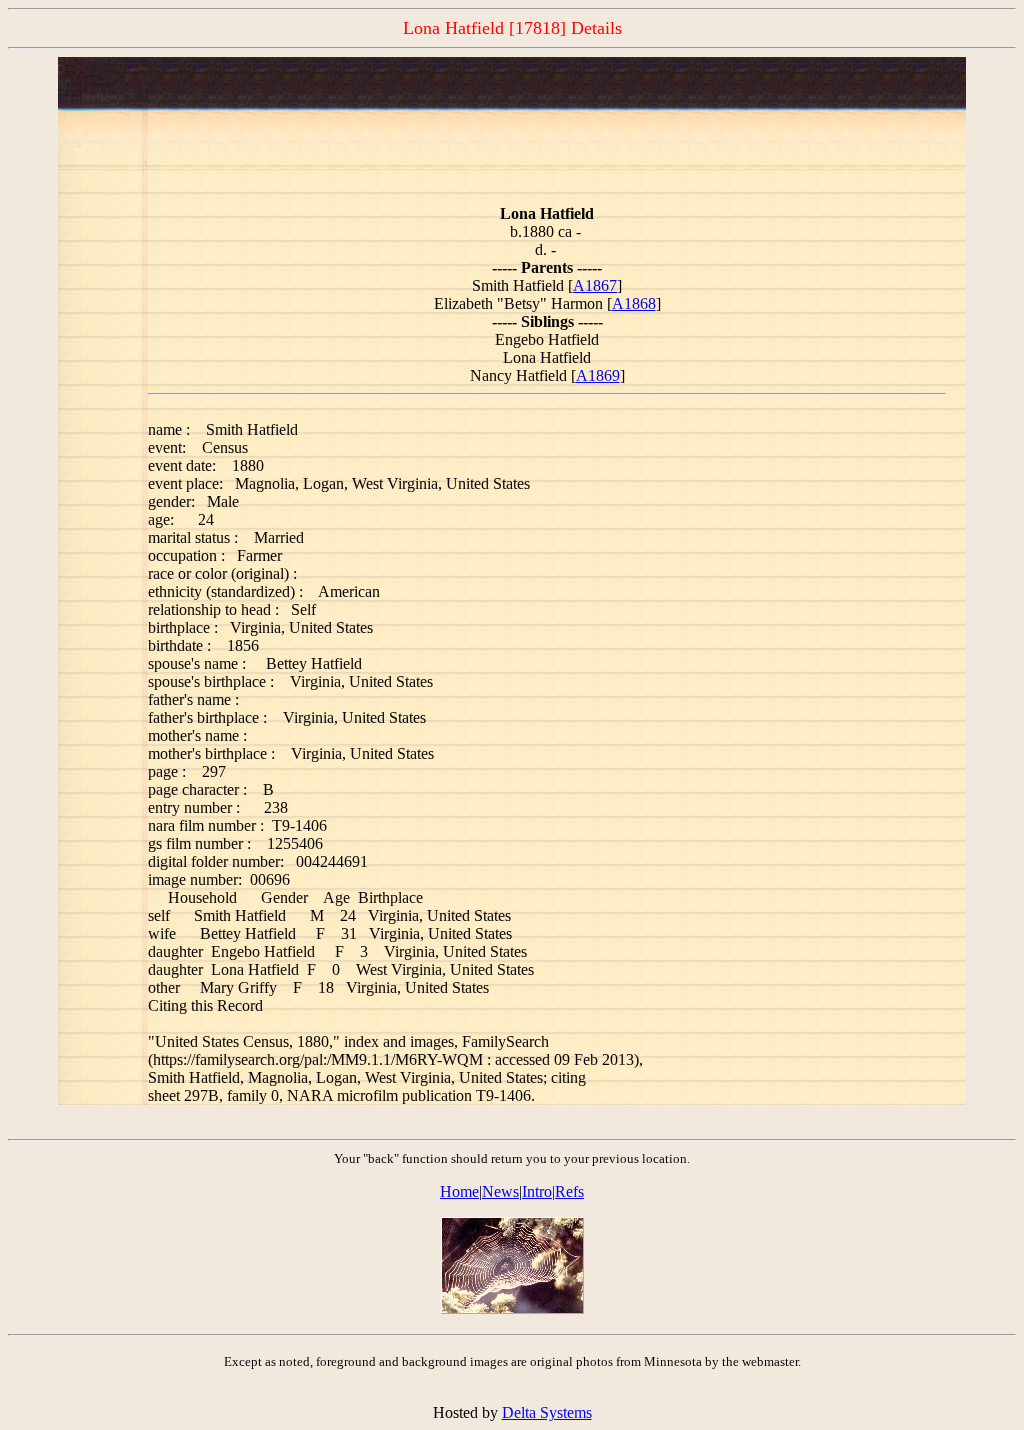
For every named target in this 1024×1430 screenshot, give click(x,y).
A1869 (598, 375)
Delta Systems (547, 1412)
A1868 (634, 303)
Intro (537, 1191)
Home (459, 1191)
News (500, 1191)
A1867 (595, 285)
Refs (569, 1191)
